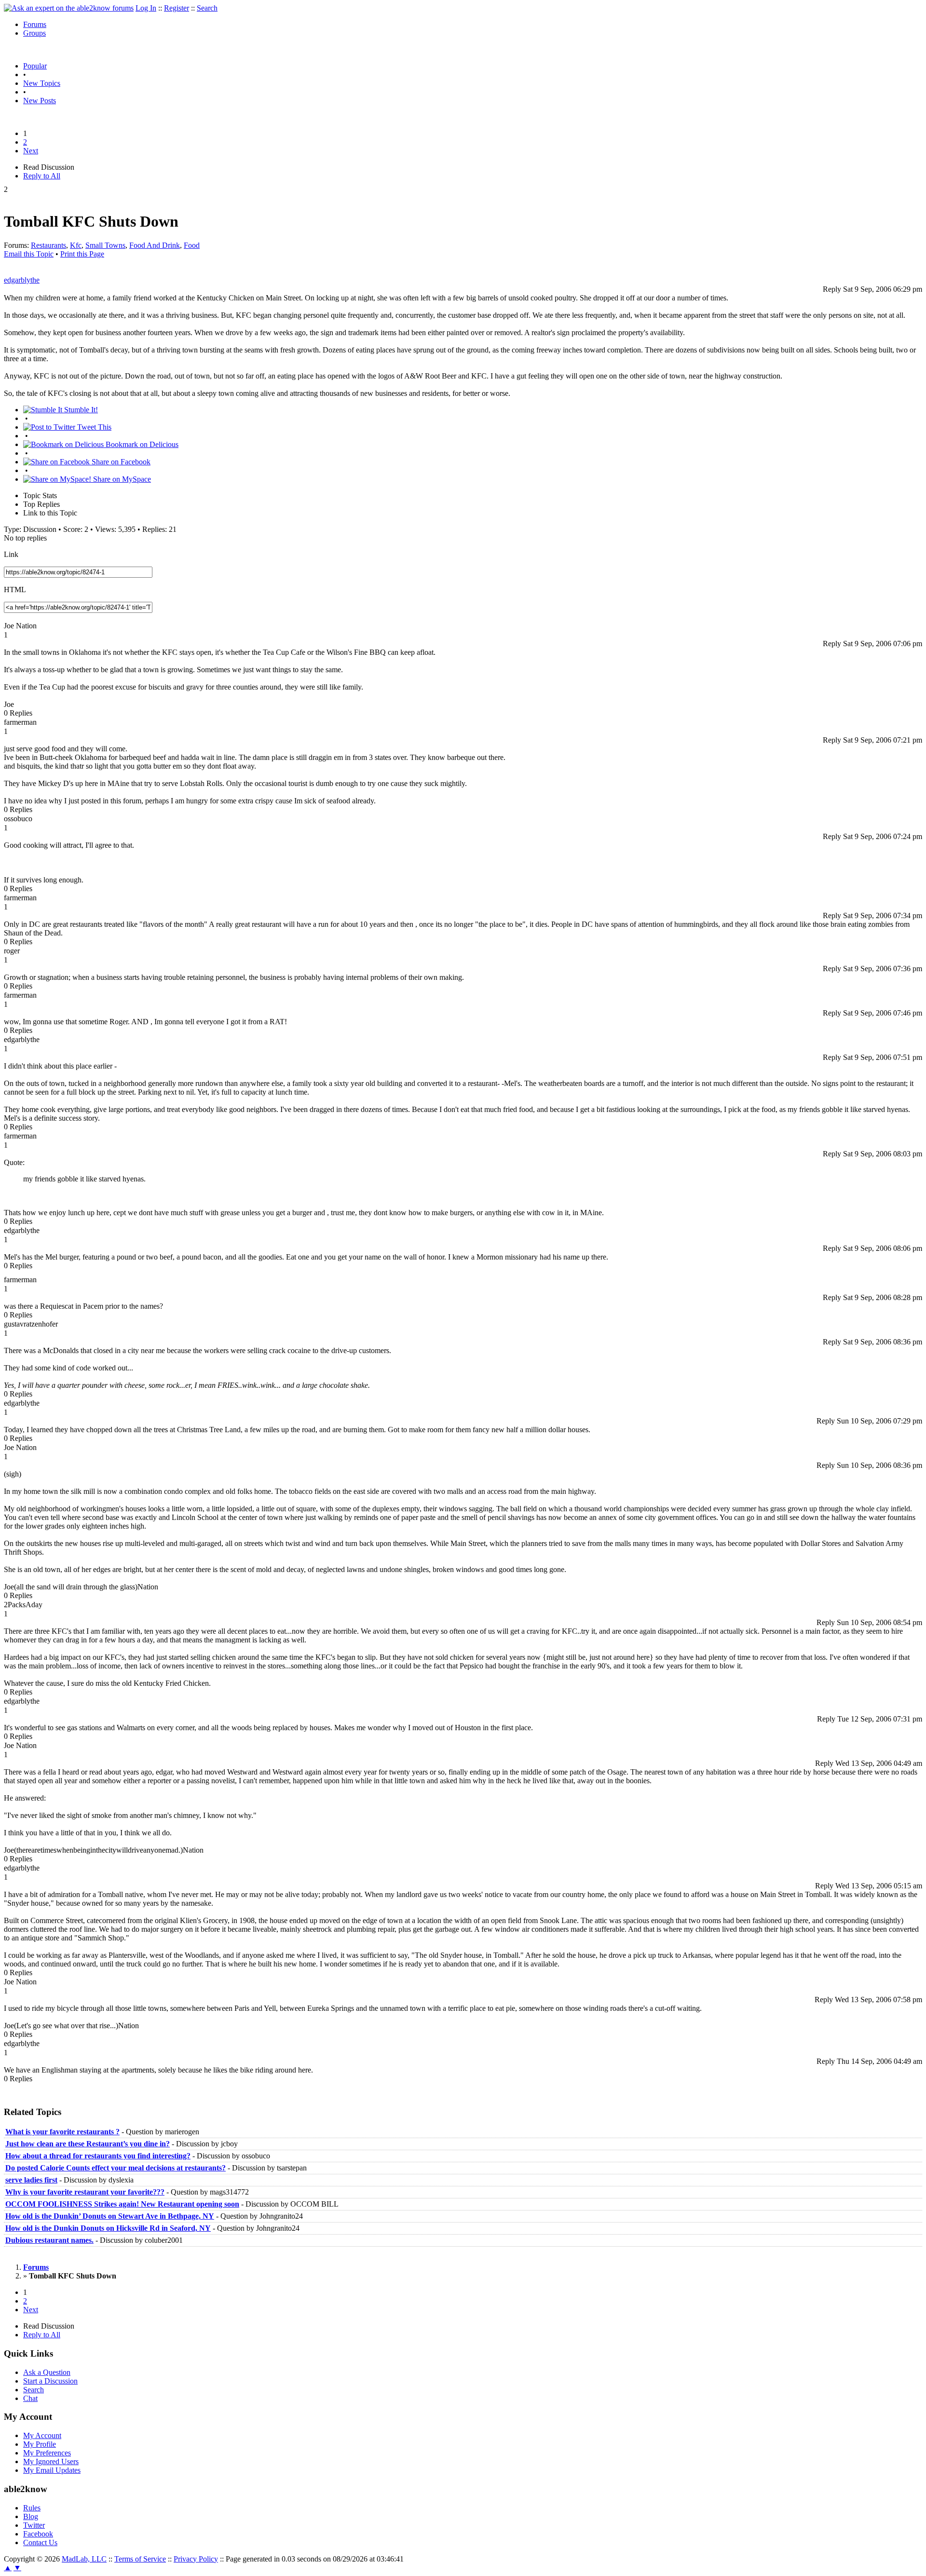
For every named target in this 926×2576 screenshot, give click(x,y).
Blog (31, 2516)
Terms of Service (140, 2559)
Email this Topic (29, 254)
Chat (30, 2398)
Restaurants (48, 245)
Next (31, 151)
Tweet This (93, 427)
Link (11, 554)
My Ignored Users (51, 2461)
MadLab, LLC (84, 2559)
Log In (146, 8)
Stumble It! (80, 410)
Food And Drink (155, 245)
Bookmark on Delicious (141, 444)
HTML (15, 590)
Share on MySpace (121, 479)
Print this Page (82, 254)
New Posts (40, 101)
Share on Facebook (120, 462)
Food (192, 245)
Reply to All (42, 176)
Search (207, 8)
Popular (35, 66)
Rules (32, 2508)
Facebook (38, 2534)
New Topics (42, 83)
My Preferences (47, 2453)
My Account (42, 2435)
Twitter (34, 2525)
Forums (35, 24)
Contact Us (40, 2542)
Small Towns (105, 245)
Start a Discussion (50, 2381)
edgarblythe (22, 280)
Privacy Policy (196, 2559)
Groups (34, 33)
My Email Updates (52, 2470)
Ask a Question (47, 2372)
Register (177, 8)
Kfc (76, 245)
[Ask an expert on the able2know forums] (69, 8)
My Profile (40, 2444)
